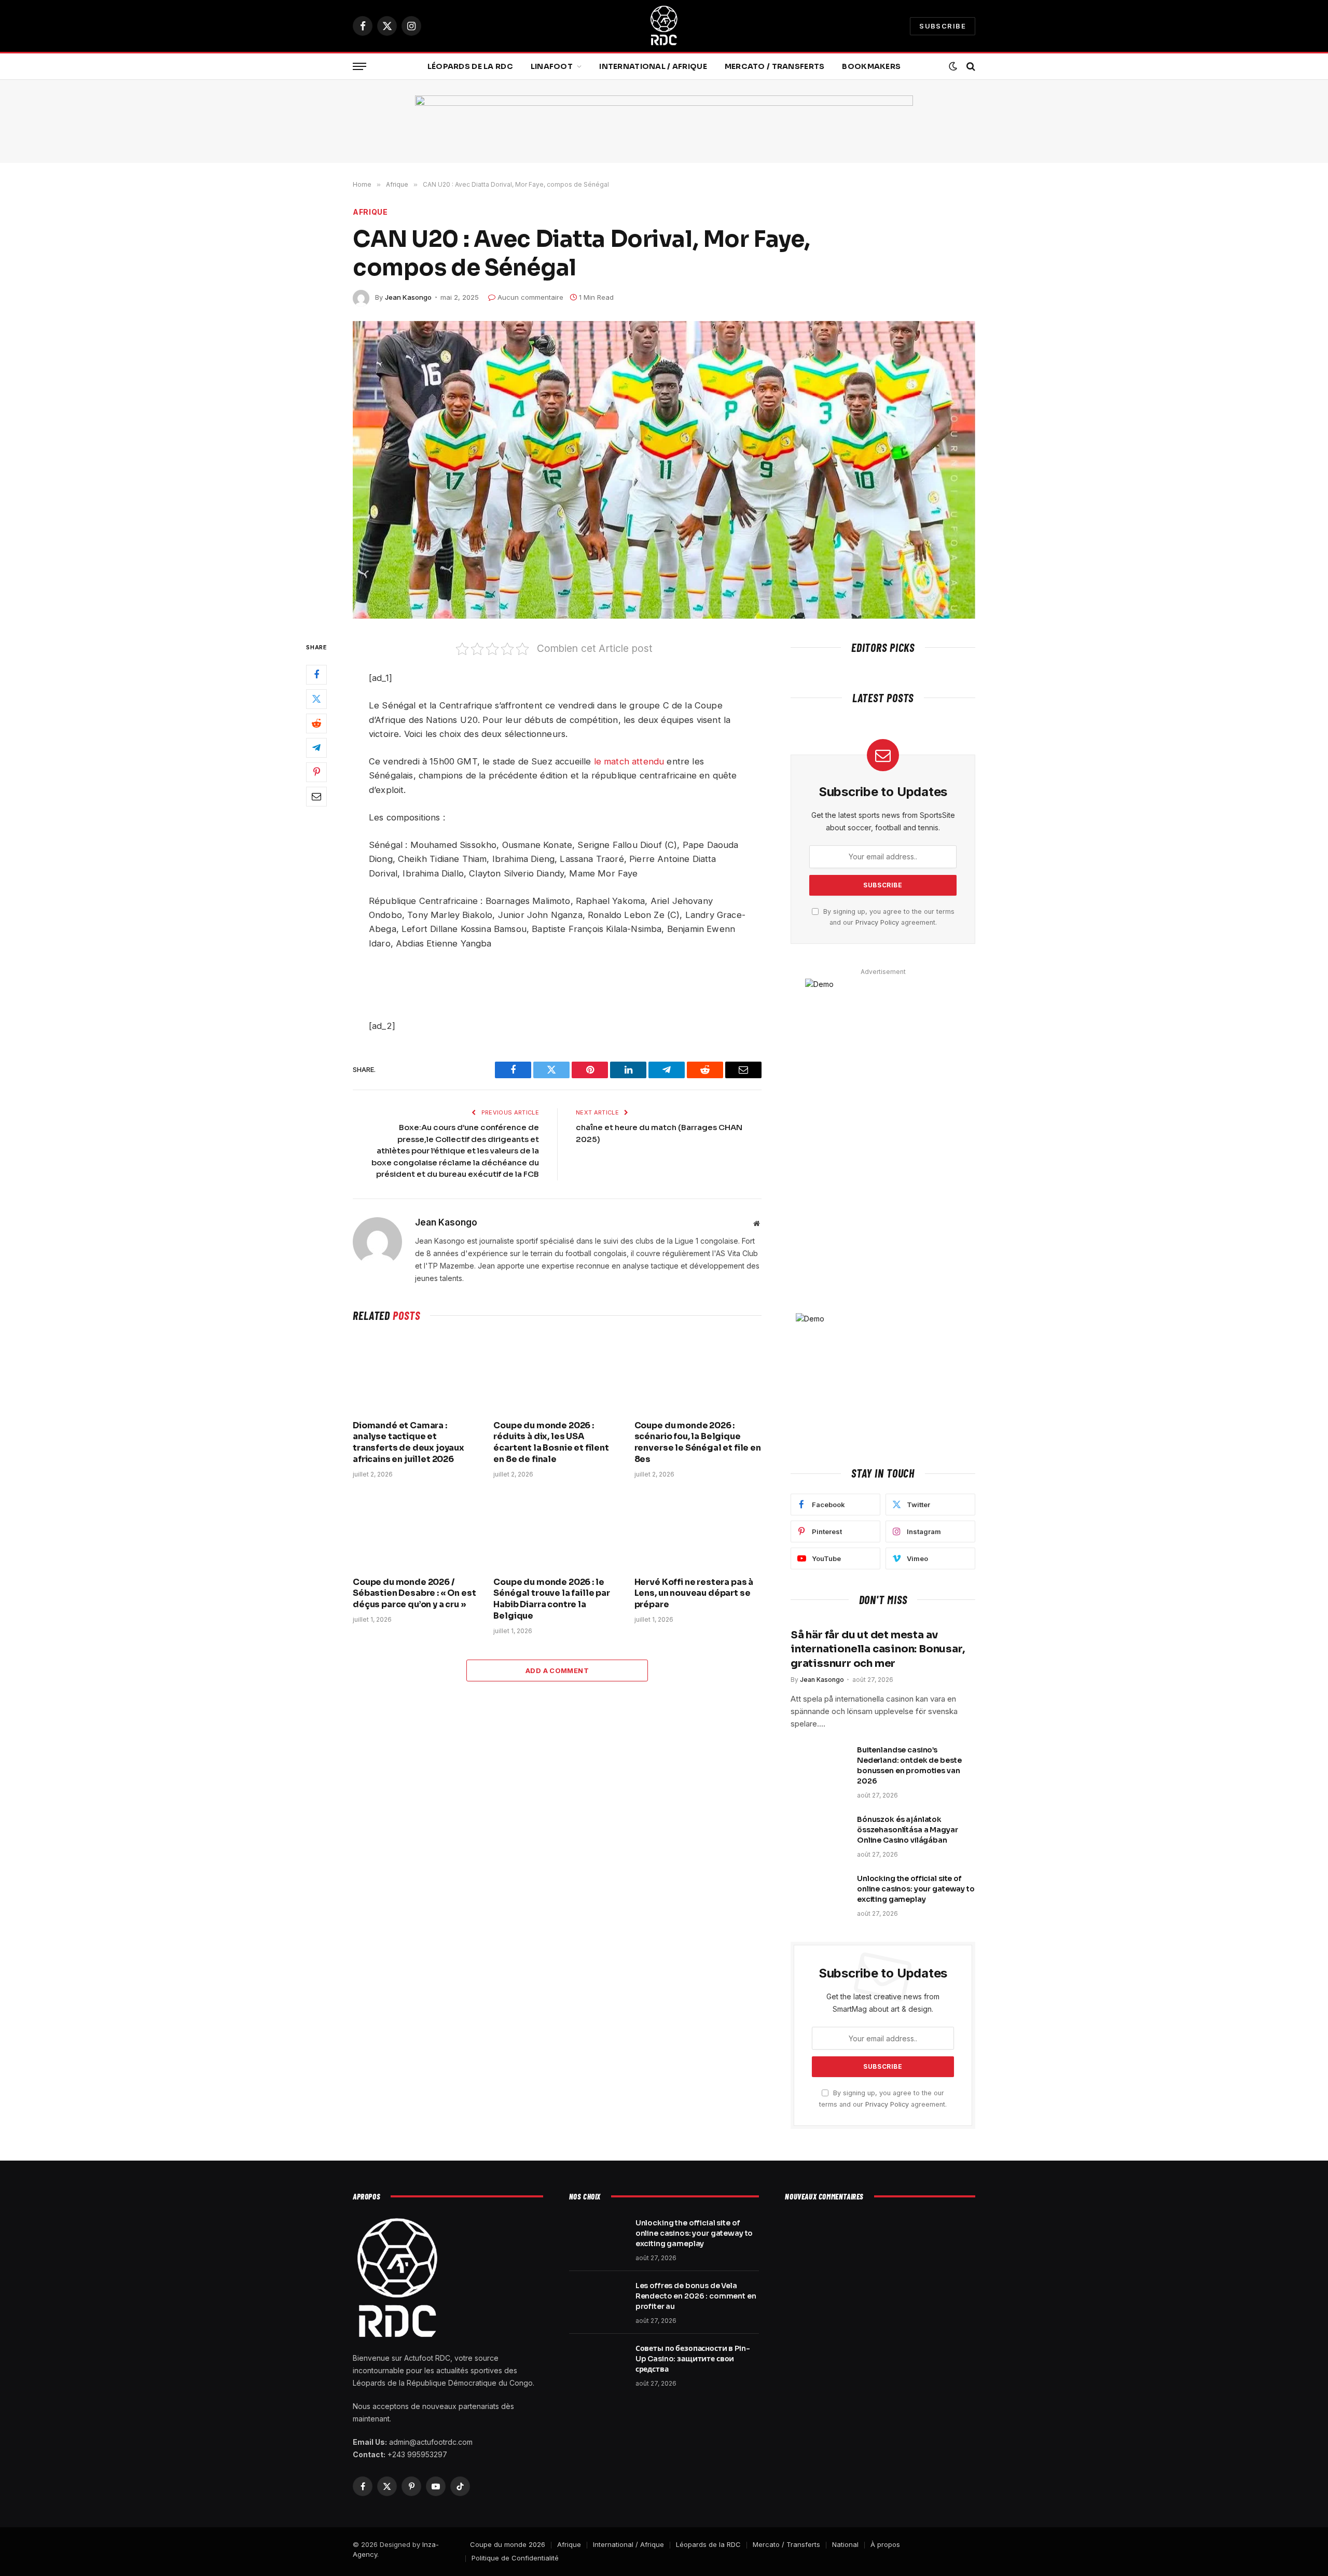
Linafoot (552, 66)
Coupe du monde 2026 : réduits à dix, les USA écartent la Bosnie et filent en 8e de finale (551, 1442)
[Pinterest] (316, 772)
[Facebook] (316, 674)
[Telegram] (316, 747)
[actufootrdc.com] (664, 26)
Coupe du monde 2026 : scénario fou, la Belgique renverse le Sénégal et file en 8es (698, 1442)
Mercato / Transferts (775, 66)
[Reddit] (316, 723)
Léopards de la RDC (470, 66)
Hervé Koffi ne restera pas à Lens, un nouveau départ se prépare (694, 1593)
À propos (885, 2544)
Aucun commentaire (530, 297)
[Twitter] (316, 699)
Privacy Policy (877, 922)
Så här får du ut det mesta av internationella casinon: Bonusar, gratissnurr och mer (877, 1649)
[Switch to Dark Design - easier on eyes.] (953, 66)
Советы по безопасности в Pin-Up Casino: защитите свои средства (693, 2359)
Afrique (370, 212)
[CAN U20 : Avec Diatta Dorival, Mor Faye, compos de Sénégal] (664, 470)
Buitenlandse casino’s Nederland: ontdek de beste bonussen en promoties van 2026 (909, 1765)
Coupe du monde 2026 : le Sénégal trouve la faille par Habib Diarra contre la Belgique (552, 1599)
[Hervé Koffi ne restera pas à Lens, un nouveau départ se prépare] (698, 1530)
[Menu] (359, 67)
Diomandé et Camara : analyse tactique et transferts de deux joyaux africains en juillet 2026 (409, 1442)
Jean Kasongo (408, 297)
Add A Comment (557, 1670)
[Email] (316, 796)
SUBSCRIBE (943, 26)
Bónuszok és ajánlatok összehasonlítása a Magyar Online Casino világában (908, 1830)
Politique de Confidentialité (515, 2558)
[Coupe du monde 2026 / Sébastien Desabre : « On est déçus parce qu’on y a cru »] (416, 1530)
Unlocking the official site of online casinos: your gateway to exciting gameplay (916, 1889)
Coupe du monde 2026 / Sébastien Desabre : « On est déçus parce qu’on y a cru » (414, 1593)
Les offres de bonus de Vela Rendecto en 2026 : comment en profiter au (696, 2296)
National (845, 2544)
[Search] (970, 67)
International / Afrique (653, 66)
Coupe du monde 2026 (508, 2544)
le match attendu (629, 761)
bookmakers (871, 66)
